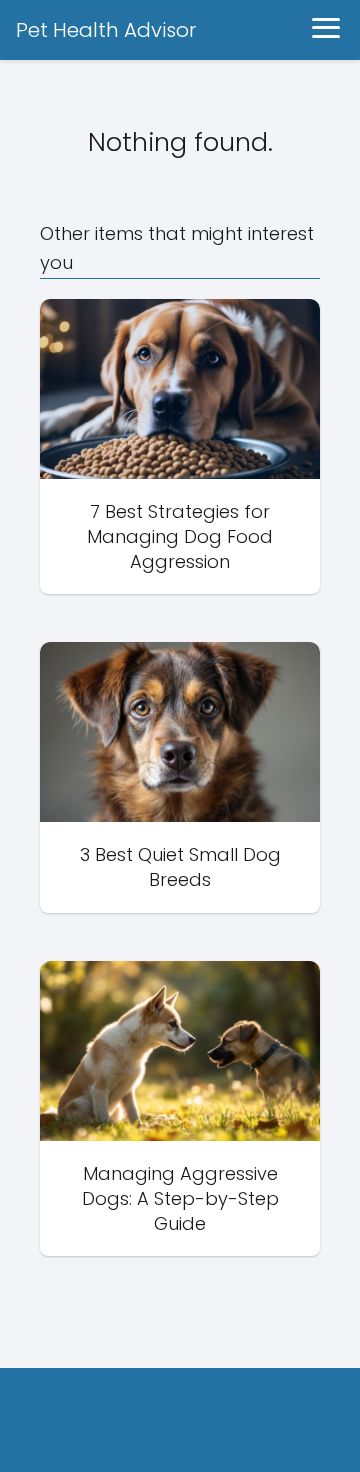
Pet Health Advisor (106, 30)
